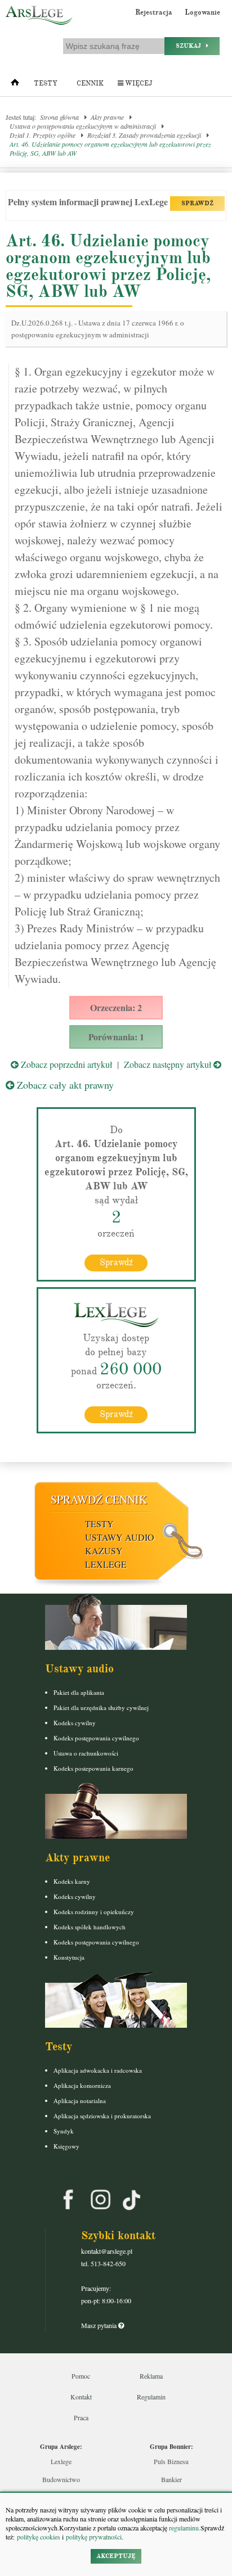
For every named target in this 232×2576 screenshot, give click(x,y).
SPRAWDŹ (197, 203)
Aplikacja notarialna (80, 2101)
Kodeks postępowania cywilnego (96, 1738)
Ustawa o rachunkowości (86, 1753)
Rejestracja (154, 12)
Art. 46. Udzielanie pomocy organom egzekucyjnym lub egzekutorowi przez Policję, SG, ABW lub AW (110, 148)
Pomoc (81, 2376)
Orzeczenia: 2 (116, 1007)
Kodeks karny (72, 1881)
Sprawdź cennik (99, 1499)
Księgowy (66, 2146)
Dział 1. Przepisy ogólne (43, 135)
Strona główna (59, 117)
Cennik (90, 84)
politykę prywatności (94, 2537)
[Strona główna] (15, 85)
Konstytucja (69, 1957)
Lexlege (61, 2461)
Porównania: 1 (116, 1037)
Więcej (138, 84)
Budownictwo (61, 2479)
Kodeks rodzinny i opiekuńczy (94, 1912)
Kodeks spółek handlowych (90, 1927)
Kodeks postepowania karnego (93, 1768)
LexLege (106, 1564)
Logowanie (202, 12)
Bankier (171, 2479)
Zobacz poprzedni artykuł (65, 1064)
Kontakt (81, 2397)
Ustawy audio (120, 1537)
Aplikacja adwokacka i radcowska (98, 2070)
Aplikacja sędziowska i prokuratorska (102, 2116)
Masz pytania (100, 2325)
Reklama (151, 2376)
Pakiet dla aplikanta (79, 1692)
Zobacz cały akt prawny (64, 1085)
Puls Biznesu (171, 2461)
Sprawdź (116, 1262)
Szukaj (191, 46)
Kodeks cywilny (75, 1723)
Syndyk (64, 2131)
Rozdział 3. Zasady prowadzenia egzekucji (144, 135)
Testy (46, 84)
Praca (81, 2417)
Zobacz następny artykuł (169, 1064)
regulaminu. (184, 2528)
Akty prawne (107, 117)
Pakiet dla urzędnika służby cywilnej (101, 1707)
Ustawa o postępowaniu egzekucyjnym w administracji (83, 126)
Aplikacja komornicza (82, 2085)
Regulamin (151, 2397)
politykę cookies (39, 2537)
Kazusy (104, 1551)
